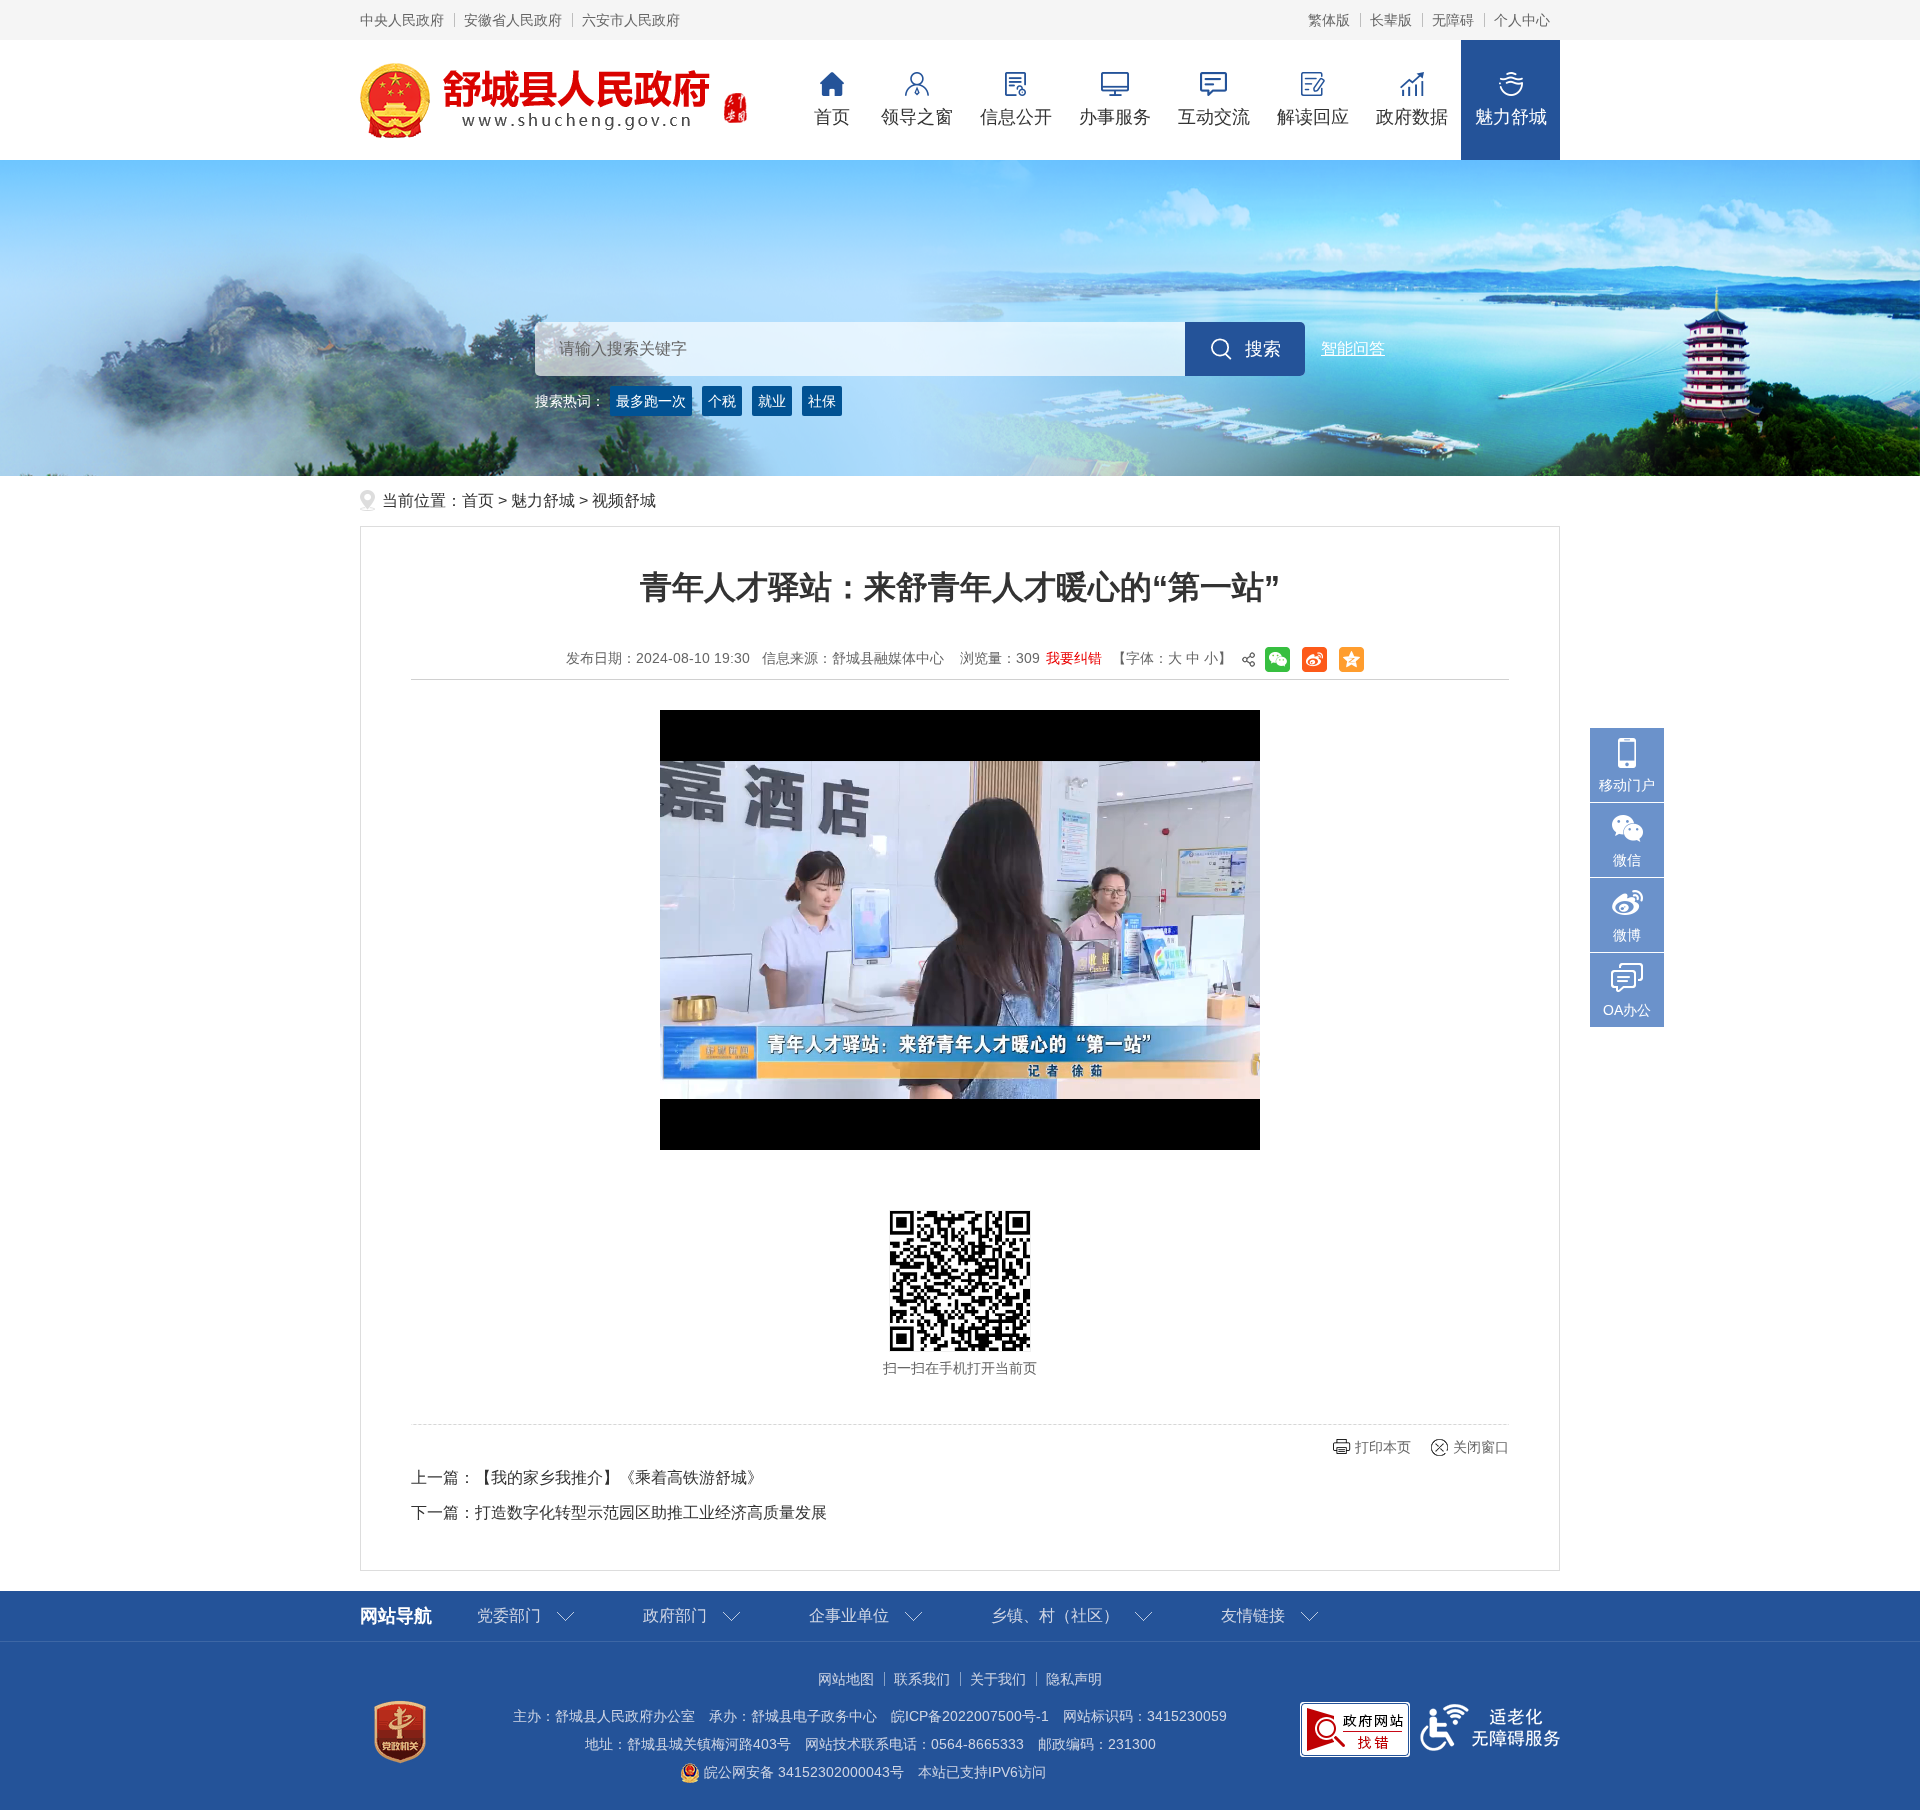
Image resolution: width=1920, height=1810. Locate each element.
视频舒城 (624, 500)
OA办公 (1627, 1010)
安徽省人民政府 (513, 20)
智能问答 (1353, 348)
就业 (772, 401)
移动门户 (1627, 785)
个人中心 (1522, 20)
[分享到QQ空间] (1351, 659)
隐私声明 (1074, 1679)
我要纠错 (1074, 658)
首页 (832, 117)
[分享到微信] (1277, 659)
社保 (822, 401)
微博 (1627, 935)
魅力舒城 (1511, 117)
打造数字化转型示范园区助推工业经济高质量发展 (651, 1512)
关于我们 (998, 1679)
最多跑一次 (651, 401)
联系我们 (922, 1679)
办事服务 (1115, 117)
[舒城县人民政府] (554, 99)
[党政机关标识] (400, 1731)
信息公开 (1016, 117)
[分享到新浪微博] (1314, 659)
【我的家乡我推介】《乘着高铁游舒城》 (619, 1477)
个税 (722, 401)
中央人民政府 (402, 20)
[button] (1391, 20)
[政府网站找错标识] (1355, 1728)
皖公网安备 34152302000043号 (802, 1772)
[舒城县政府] (960, 318)
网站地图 (846, 1679)
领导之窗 (917, 117)
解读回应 (1313, 117)
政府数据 (1412, 117)
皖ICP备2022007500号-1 (970, 1716)
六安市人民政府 (631, 20)
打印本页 (1383, 1447)
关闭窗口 (1481, 1447)
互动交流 (1214, 117)
